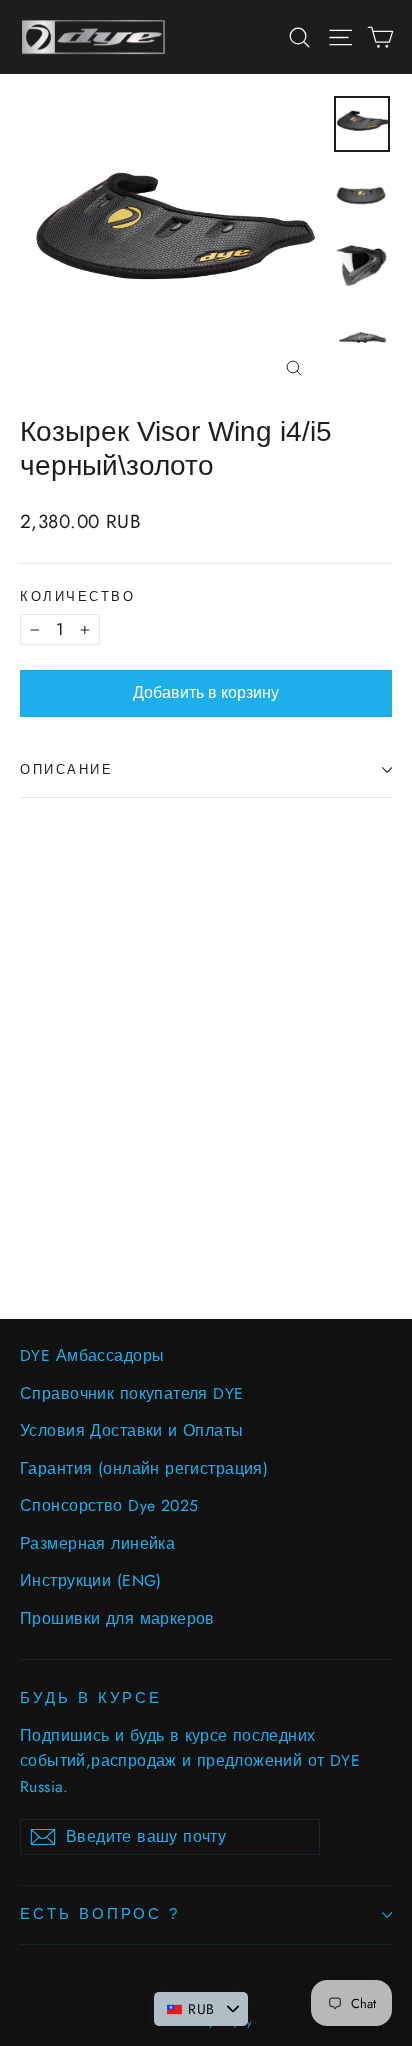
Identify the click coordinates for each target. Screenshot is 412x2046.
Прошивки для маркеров (117, 1618)
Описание (66, 769)
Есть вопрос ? (100, 1914)
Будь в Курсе (91, 1698)
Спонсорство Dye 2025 (109, 1505)
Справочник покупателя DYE (132, 1393)
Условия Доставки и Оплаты (132, 1430)
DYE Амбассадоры (92, 1355)
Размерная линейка (97, 1543)
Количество (78, 596)
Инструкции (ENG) (91, 1580)
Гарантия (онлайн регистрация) (144, 1468)
